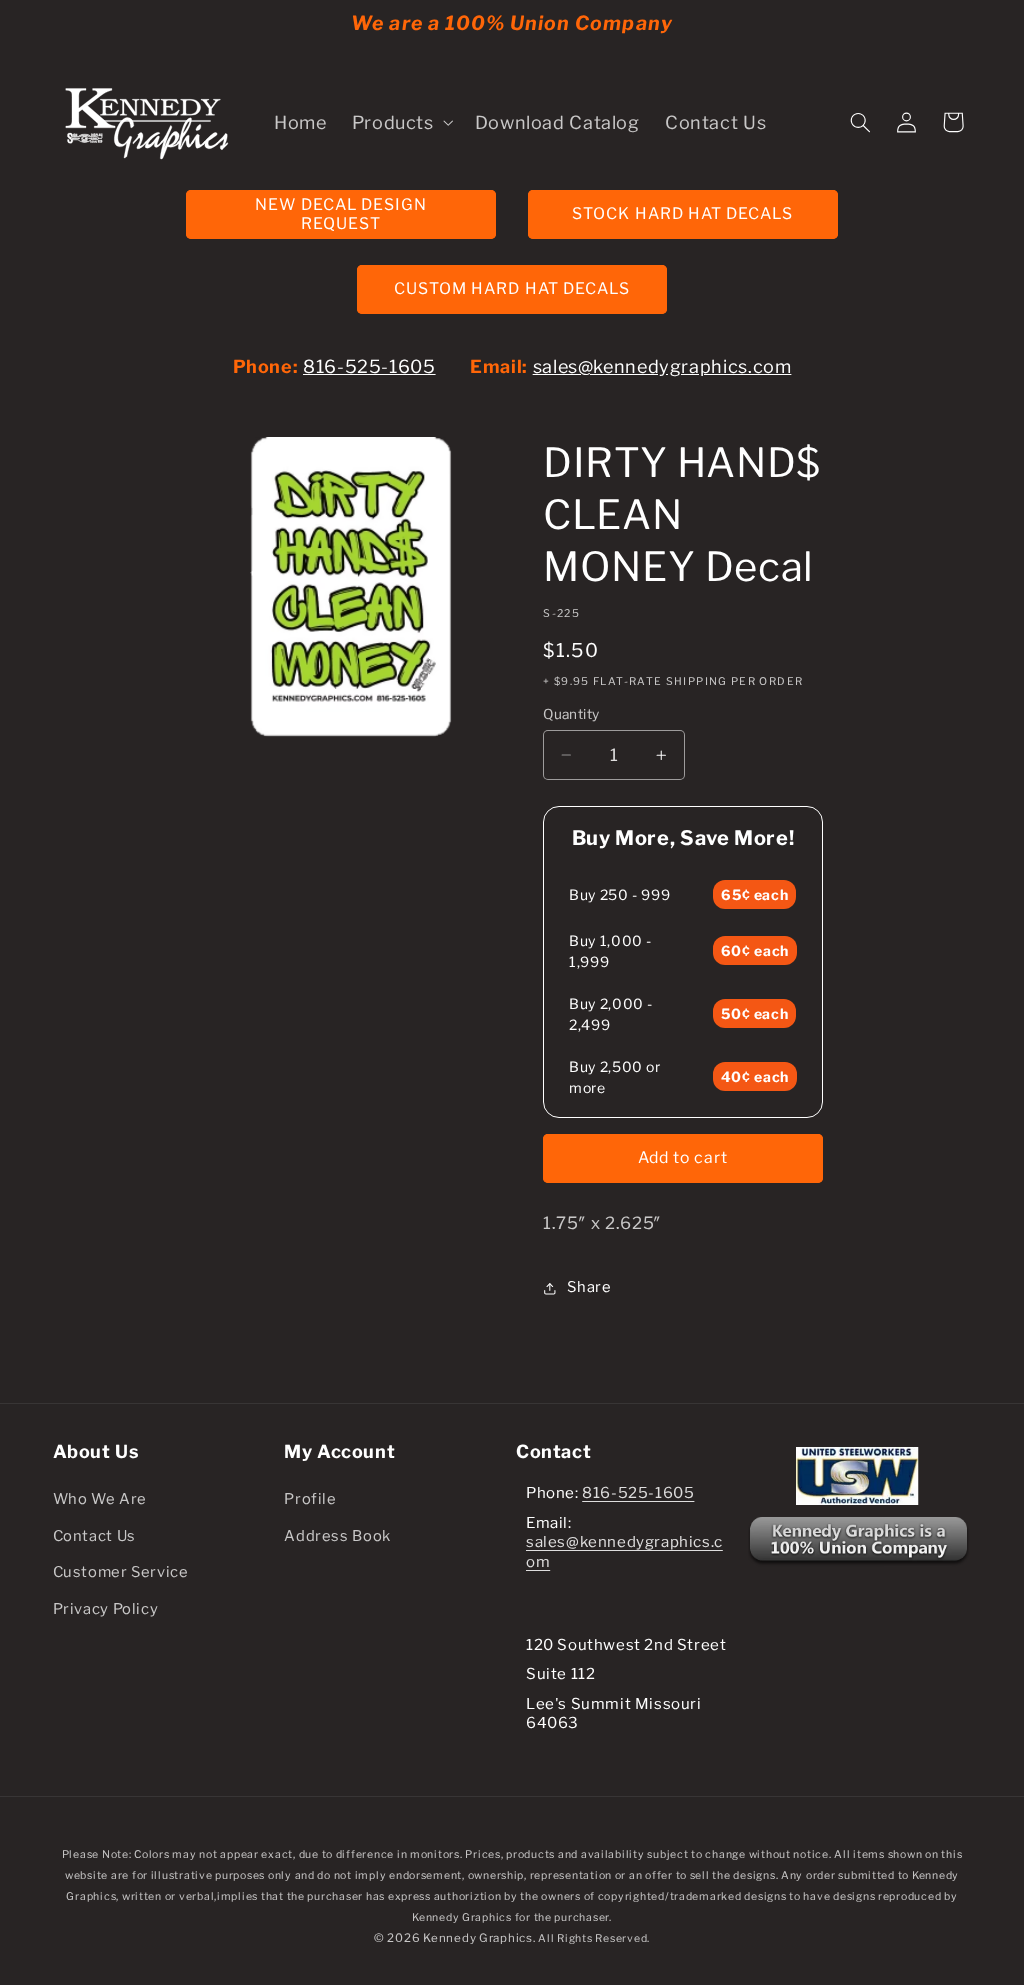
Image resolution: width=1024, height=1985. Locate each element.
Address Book (337, 1536)
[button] (400, 122)
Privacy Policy (106, 1609)
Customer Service (121, 1572)
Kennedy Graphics (478, 1938)
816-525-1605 (369, 366)
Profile (310, 1499)
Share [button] (589, 1287)
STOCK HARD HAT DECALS (682, 213)
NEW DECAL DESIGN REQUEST (341, 214)
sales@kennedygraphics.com (662, 366)
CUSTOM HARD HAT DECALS (512, 288)
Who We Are (100, 1499)
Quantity (571, 714)
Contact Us (94, 1536)
